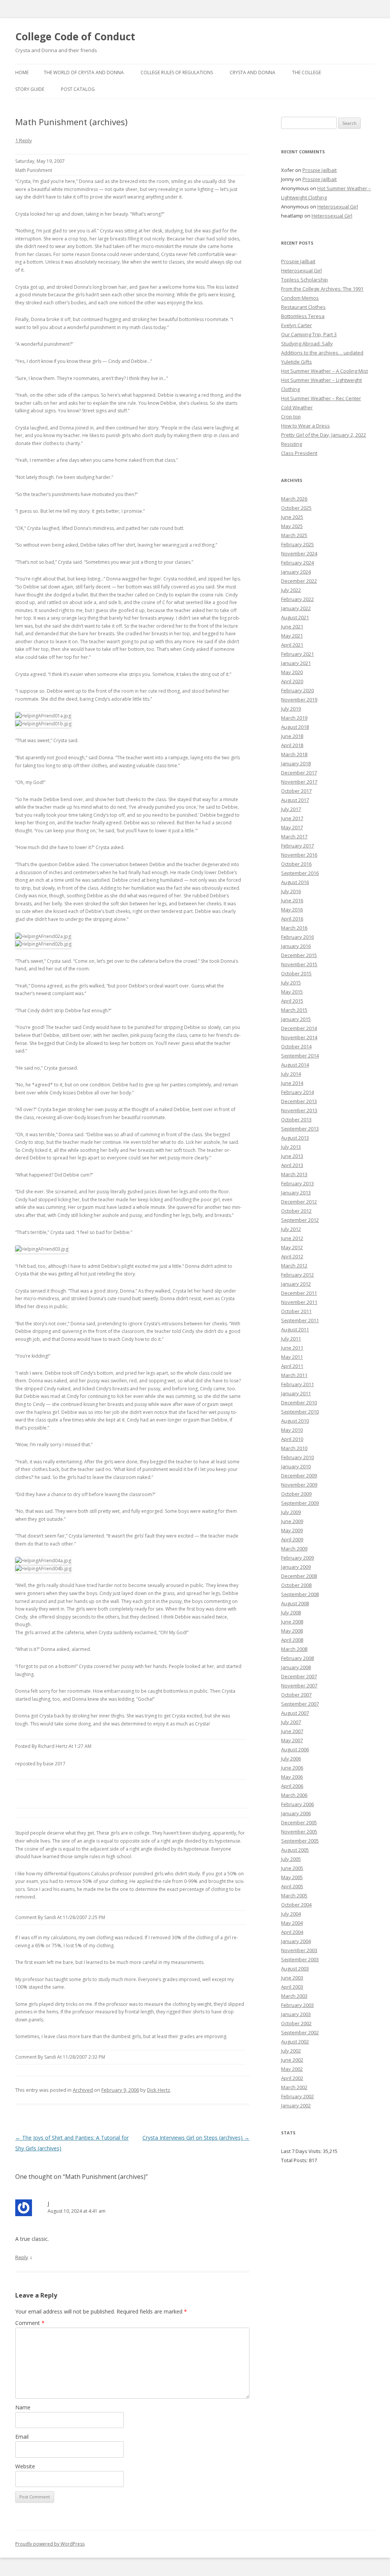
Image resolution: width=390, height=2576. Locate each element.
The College (307, 72)
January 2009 (296, 1567)
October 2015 (296, 973)
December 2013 (299, 1101)
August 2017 (295, 800)
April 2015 (292, 1001)
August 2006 (295, 1749)
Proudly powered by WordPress (50, 2544)
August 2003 (295, 1969)
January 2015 (296, 1019)
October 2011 (296, 1311)
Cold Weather (297, 407)
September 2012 (300, 1220)
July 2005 (291, 1859)
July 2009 (291, 1512)
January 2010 (296, 1466)
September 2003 (300, 1959)
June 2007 (292, 1731)
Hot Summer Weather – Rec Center (321, 398)
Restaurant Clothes (303, 307)
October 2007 (296, 1695)
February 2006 (297, 1804)
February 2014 (297, 1092)
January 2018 (296, 763)
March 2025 (294, 535)
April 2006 (292, 1786)
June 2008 (292, 1622)
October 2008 (296, 1585)
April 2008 (292, 1640)
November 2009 (299, 1485)
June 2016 (292, 900)
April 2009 (292, 1539)
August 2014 (295, 1065)
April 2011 (292, 1366)
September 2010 (300, 1412)
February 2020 (297, 690)
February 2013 (297, 1183)
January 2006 (296, 1813)
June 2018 (292, 736)
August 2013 (295, 1138)
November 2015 (299, 964)
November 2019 (299, 700)
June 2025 (292, 517)
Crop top (291, 417)
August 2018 (295, 727)
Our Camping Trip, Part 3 (309, 334)
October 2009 (296, 1494)
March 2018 (294, 754)
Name (23, 2407)
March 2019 (294, 718)
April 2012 (292, 1256)
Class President (299, 453)
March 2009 (294, 1549)
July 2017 (291, 809)
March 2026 (294, 499)
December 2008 (299, 1576)
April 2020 (292, 681)
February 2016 (297, 937)
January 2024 (296, 572)
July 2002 (291, 2051)
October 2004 (296, 1905)
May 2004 (292, 1923)
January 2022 (296, 608)
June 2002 (292, 2060)
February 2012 (297, 1275)
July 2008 (291, 1612)
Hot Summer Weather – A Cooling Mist (324, 371)
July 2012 (291, 1229)
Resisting (292, 444)
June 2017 (292, 818)
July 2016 (291, 891)
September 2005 (300, 1841)
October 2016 (296, 864)
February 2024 (297, 563)
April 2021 (292, 645)
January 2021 (296, 663)
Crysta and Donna (253, 72)
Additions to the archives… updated (322, 353)
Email (22, 2437)
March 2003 (294, 1996)
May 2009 (292, 1530)
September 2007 (300, 1704)
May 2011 (292, 1357)
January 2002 (296, 2105)
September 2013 (300, 1129)
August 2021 (295, 617)
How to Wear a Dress (305, 426)
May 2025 (292, 526)
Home (22, 72)
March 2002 (294, 2087)
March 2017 (294, 836)
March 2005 (294, 1895)
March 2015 (294, 1010)
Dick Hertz (159, 2090)
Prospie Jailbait (320, 170)
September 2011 (300, 1320)
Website (25, 2466)
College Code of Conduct (75, 37)
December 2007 (299, 1676)
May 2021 (292, 636)
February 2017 (297, 846)
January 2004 (296, 1941)
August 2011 (295, 1329)
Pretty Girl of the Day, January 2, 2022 (324, 435)
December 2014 (299, 1028)
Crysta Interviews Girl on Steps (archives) (196, 2138)
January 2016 (296, 946)
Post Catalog (78, 89)
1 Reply (24, 140)
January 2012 (296, 1284)
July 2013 (291, 1147)
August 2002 (295, 2042)
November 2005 (299, 1832)
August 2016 (295, 882)
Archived (83, 2090)
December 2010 (299, 1402)
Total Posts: (295, 2160)
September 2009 (300, 1503)
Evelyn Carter (296, 325)
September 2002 (300, 2032)
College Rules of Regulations (177, 72)
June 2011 (292, 1348)
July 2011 (291, 1339)
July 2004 (291, 1914)
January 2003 (296, 2014)
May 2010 (292, 1430)
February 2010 (297, 1457)
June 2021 (292, 627)
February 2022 (297, 599)
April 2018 (292, 745)
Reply (22, 2257)
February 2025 (297, 544)
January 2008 (296, 1667)
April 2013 (292, 1165)
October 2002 (296, 2023)
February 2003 (297, 2005)
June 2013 (292, 1156)
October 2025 (296, 508)
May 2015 (292, 992)
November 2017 (299, 782)
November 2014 (299, 1037)
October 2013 (296, 1119)
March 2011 (294, 1375)
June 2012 (292, 1238)
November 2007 (299, 1686)
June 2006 (292, 1768)
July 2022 (291, 590)
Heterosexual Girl (338, 207)
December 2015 (299, 955)
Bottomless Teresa (303, 316)
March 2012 (294, 1266)
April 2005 (292, 1886)
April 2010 (292, 1439)
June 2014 (292, 1083)
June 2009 (292, 1521)
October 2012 (296, 1211)
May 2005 (292, 1877)
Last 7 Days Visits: (302, 2151)
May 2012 (292, 1247)
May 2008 (292, 1631)
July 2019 (291, 709)
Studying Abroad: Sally (307, 343)
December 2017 (299, 773)
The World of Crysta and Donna (84, 72)
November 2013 (299, 1110)
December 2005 (299, 1822)
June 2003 (292, 1978)
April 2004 (292, 1932)
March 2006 (294, 1795)
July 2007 (291, 1722)
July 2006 (291, 1759)
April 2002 (292, 2078)
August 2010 (295, 1421)
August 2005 (295, 1850)
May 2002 (292, 2069)
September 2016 (300, 873)
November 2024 (299, 553)
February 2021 (297, 654)
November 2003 (299, 1950)
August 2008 (295, 1603)
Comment (30, 2323)
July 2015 (291, 983)
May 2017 (292, 827)
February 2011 (297, 1384)
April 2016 (292, 919)
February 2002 (297, 2096)
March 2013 (294, 1174)
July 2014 (291, 1074)
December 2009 (299, 1476)
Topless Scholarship (304, 280)
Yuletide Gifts (296, 362)
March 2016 (294, 928)
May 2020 (292, 672)
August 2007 (295, 1713)
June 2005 (292, 1868)
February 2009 (297, 1558)
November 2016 (299, 855)
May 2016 (292, 910)
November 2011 (299, 1302)
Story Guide (30, 89)
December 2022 (299, 581)
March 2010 (294, 1448)
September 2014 (300, 1056)
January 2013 (296, 1193)
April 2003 (292, 1987)
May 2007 (292, 1740)
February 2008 (297, 1658)
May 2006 (292, 1777)
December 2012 (299, 1202)
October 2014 (296, 1046)
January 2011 (296, 1393)
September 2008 (300, 1594)
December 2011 (299, 1293)
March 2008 (294, 1649)
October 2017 (296, 791)
